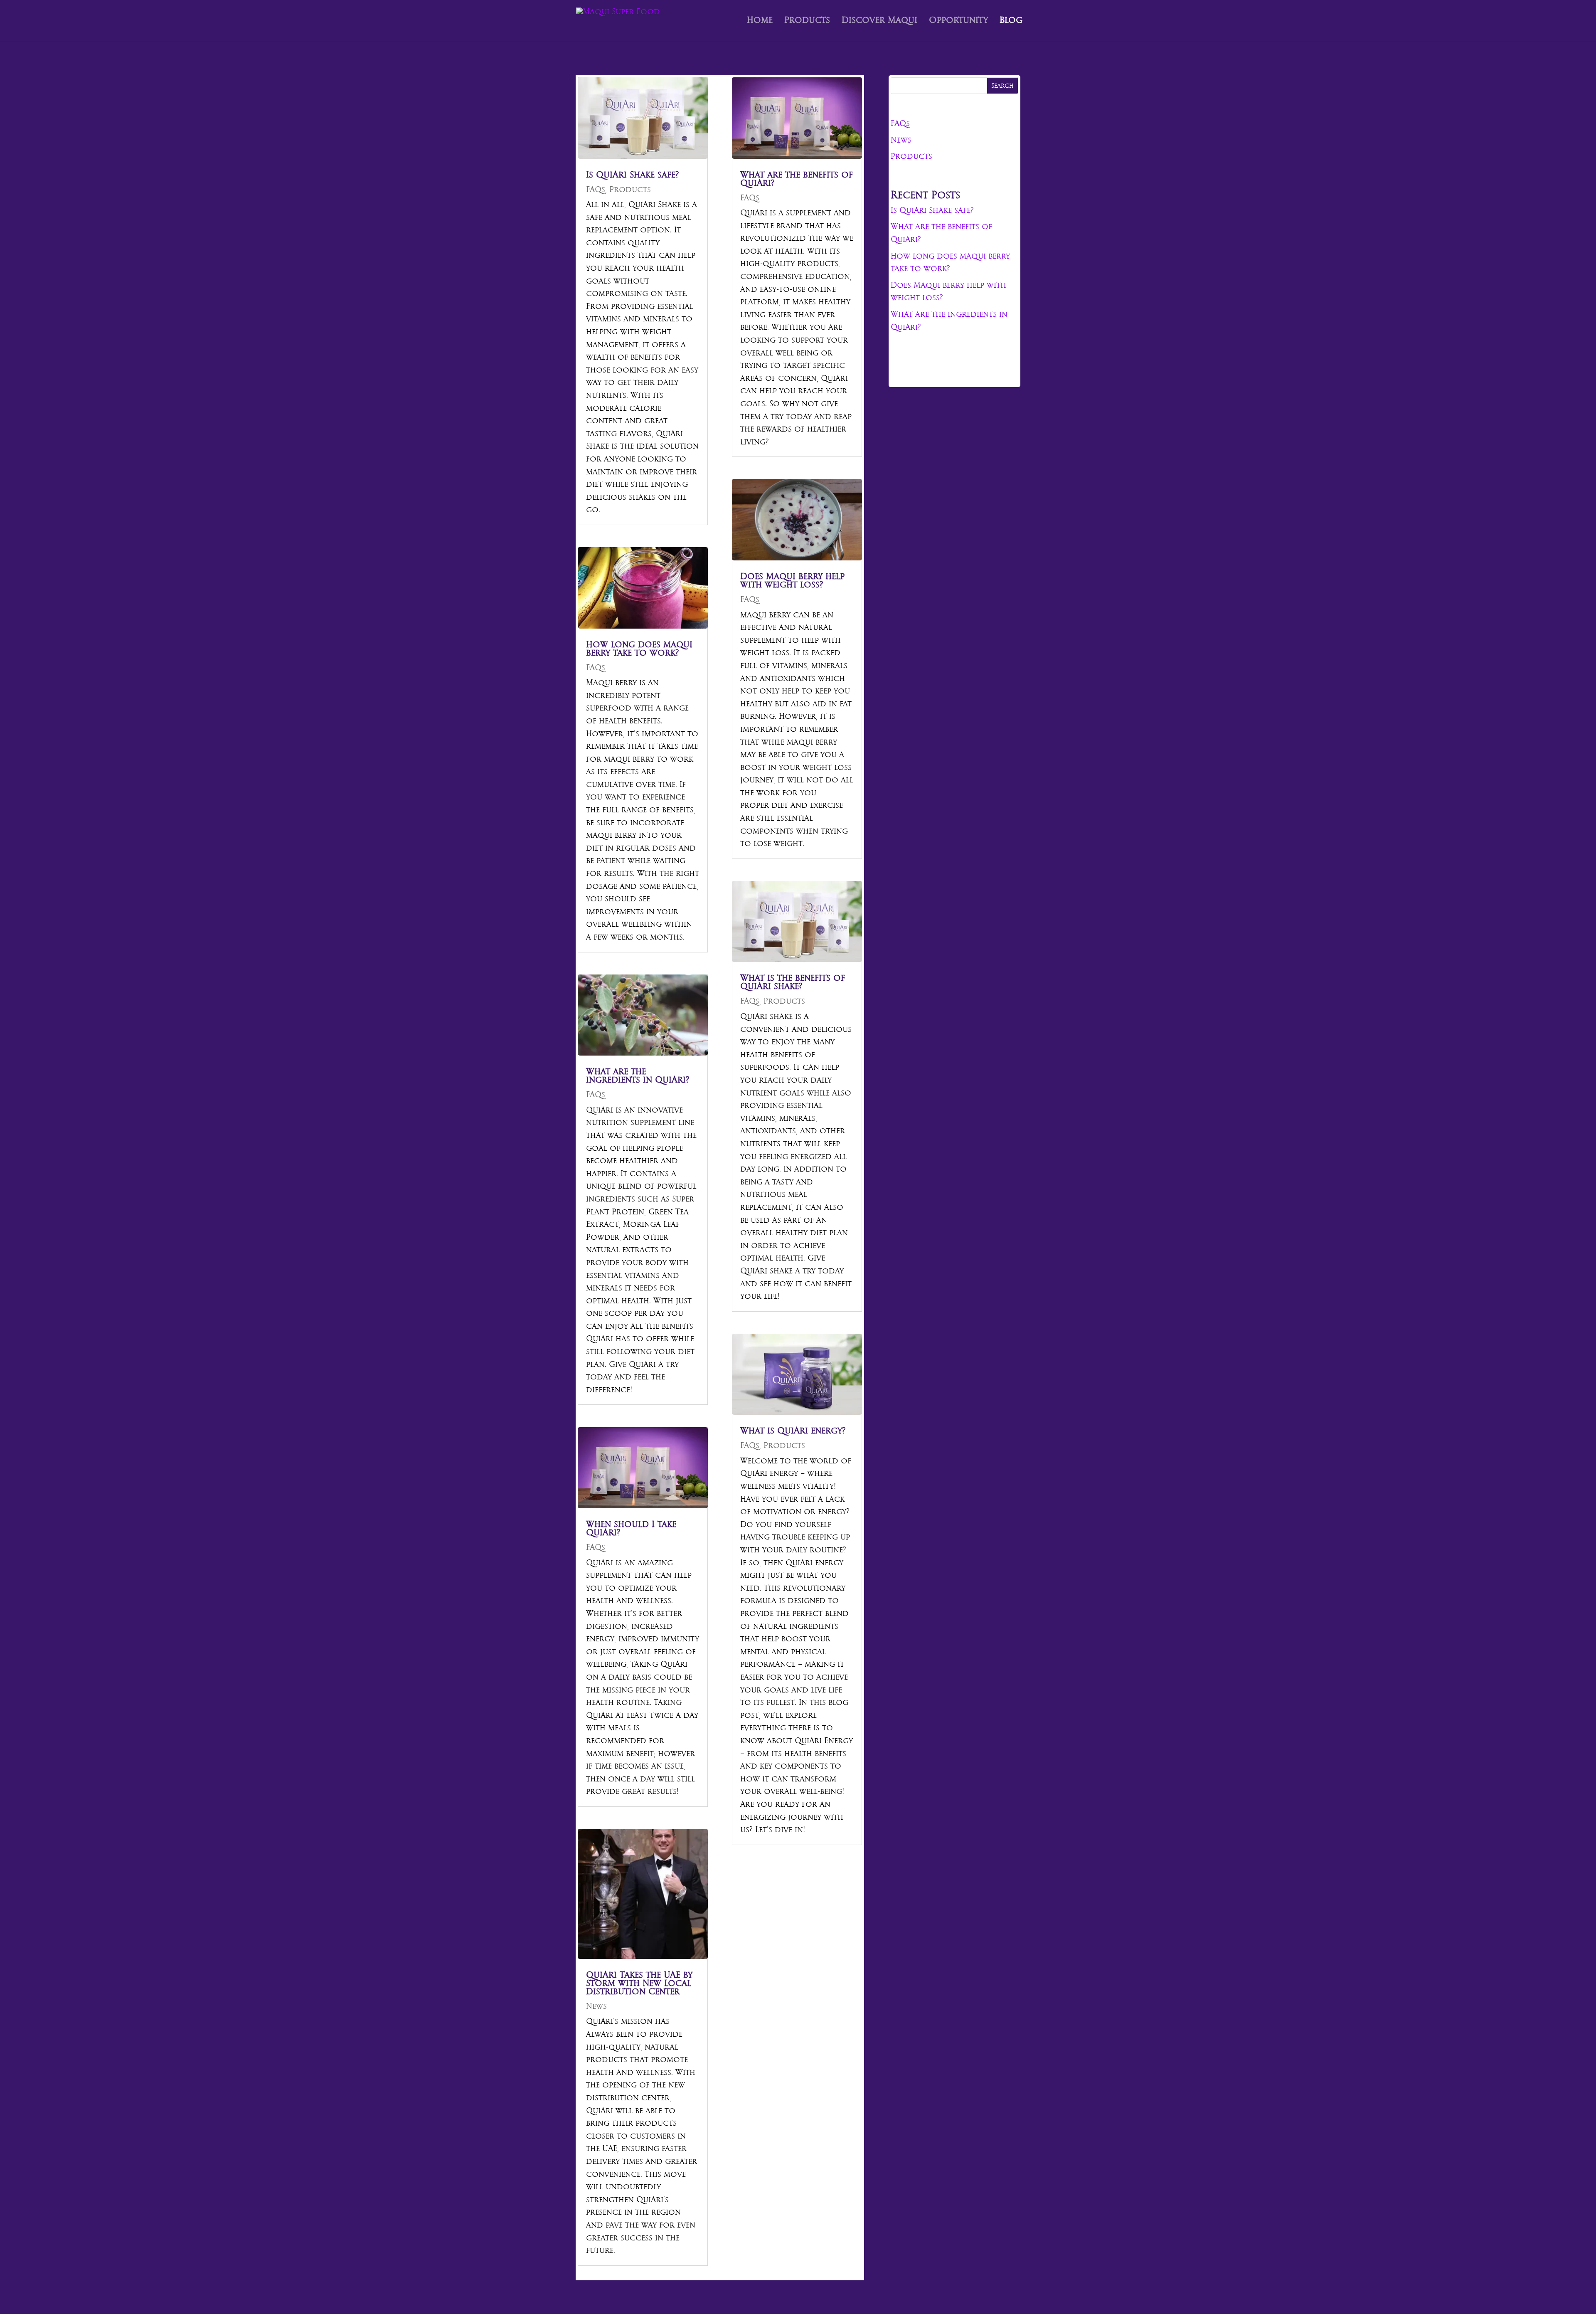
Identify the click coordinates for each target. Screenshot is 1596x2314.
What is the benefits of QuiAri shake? (793, 983)
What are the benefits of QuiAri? (797, 179)
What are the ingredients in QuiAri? (638, 1076)
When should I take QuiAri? (631, 1529)
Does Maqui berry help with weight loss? (792, 581)
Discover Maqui (879, 22)
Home (760, 22)
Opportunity (958, 22)
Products (807, 22)
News (596, 2007)
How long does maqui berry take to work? (639, 649)
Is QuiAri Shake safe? (632, 175)
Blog (1011, 22)
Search (1002, 86)
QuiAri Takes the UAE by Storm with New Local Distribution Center (639, 1984)
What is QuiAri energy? (793, 1431)
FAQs (596, 190)
